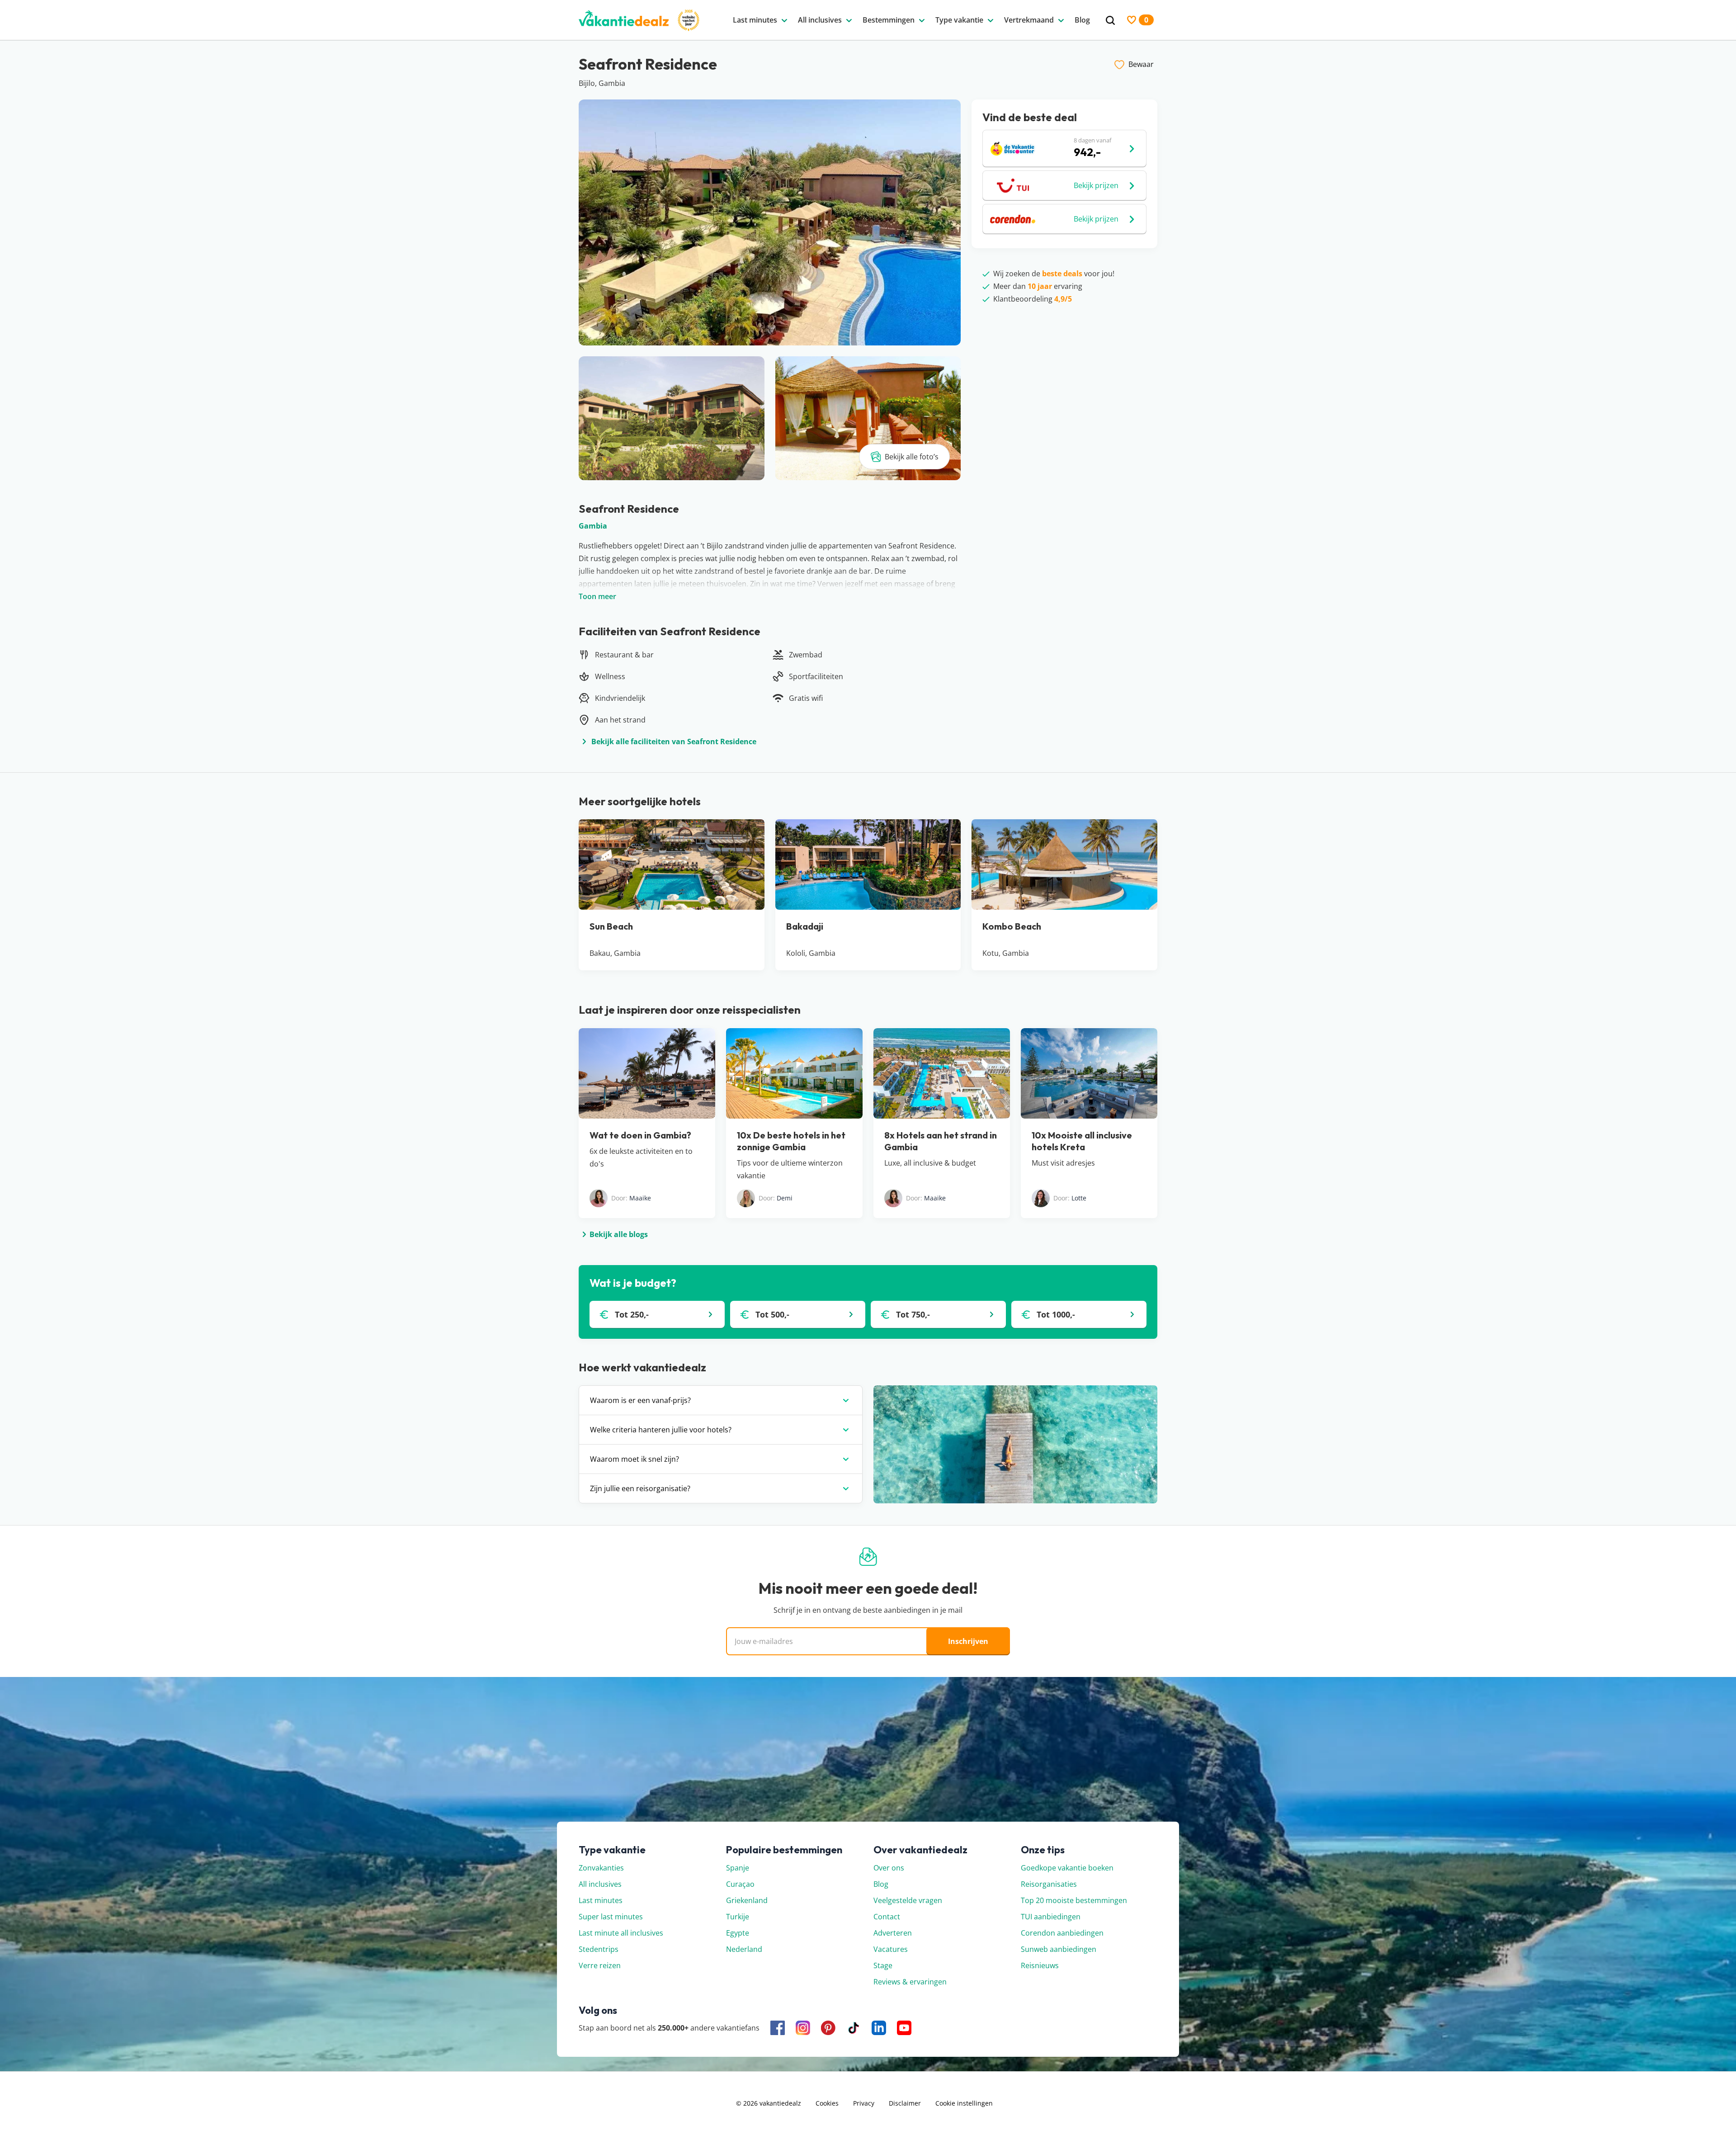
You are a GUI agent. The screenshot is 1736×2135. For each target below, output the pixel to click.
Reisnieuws (1040, 1965)
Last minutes (601, 1900)
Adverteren (893, 1933)
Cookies (827, 2103)
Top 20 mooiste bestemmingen (1074, 1900)
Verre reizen (600, 1965)
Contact (887, 1917)
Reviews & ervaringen (910, 1982)
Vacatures (891, 1949)
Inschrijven (968, 1641)
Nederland (744, 1949)
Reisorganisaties (1049, 1884)
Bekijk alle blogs (619, 1234)
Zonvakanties (601, 1868)
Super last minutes (611, 1917)
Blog (881, 1884)
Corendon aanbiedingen (1062, 1933)
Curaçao (740, 1884)
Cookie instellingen (964, 2103)
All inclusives (600, 1884)
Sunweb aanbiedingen (1059, 1949)
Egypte (738, 1933)
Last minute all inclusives (621, 1933)
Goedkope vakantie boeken (1067, 1868)
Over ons (889, 1868)
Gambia (593, 526)
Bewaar (1141, 64)
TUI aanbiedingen (1051, 1917)
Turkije (738, 1917)
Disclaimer (905, 2103)
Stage (883, 1965)
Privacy (864, 2103)
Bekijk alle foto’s (912, 457)
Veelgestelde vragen (908, 1900)
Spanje (738, 1868)
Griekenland (747, 1900)
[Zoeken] (1110, 21)
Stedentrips (599, 1949)
